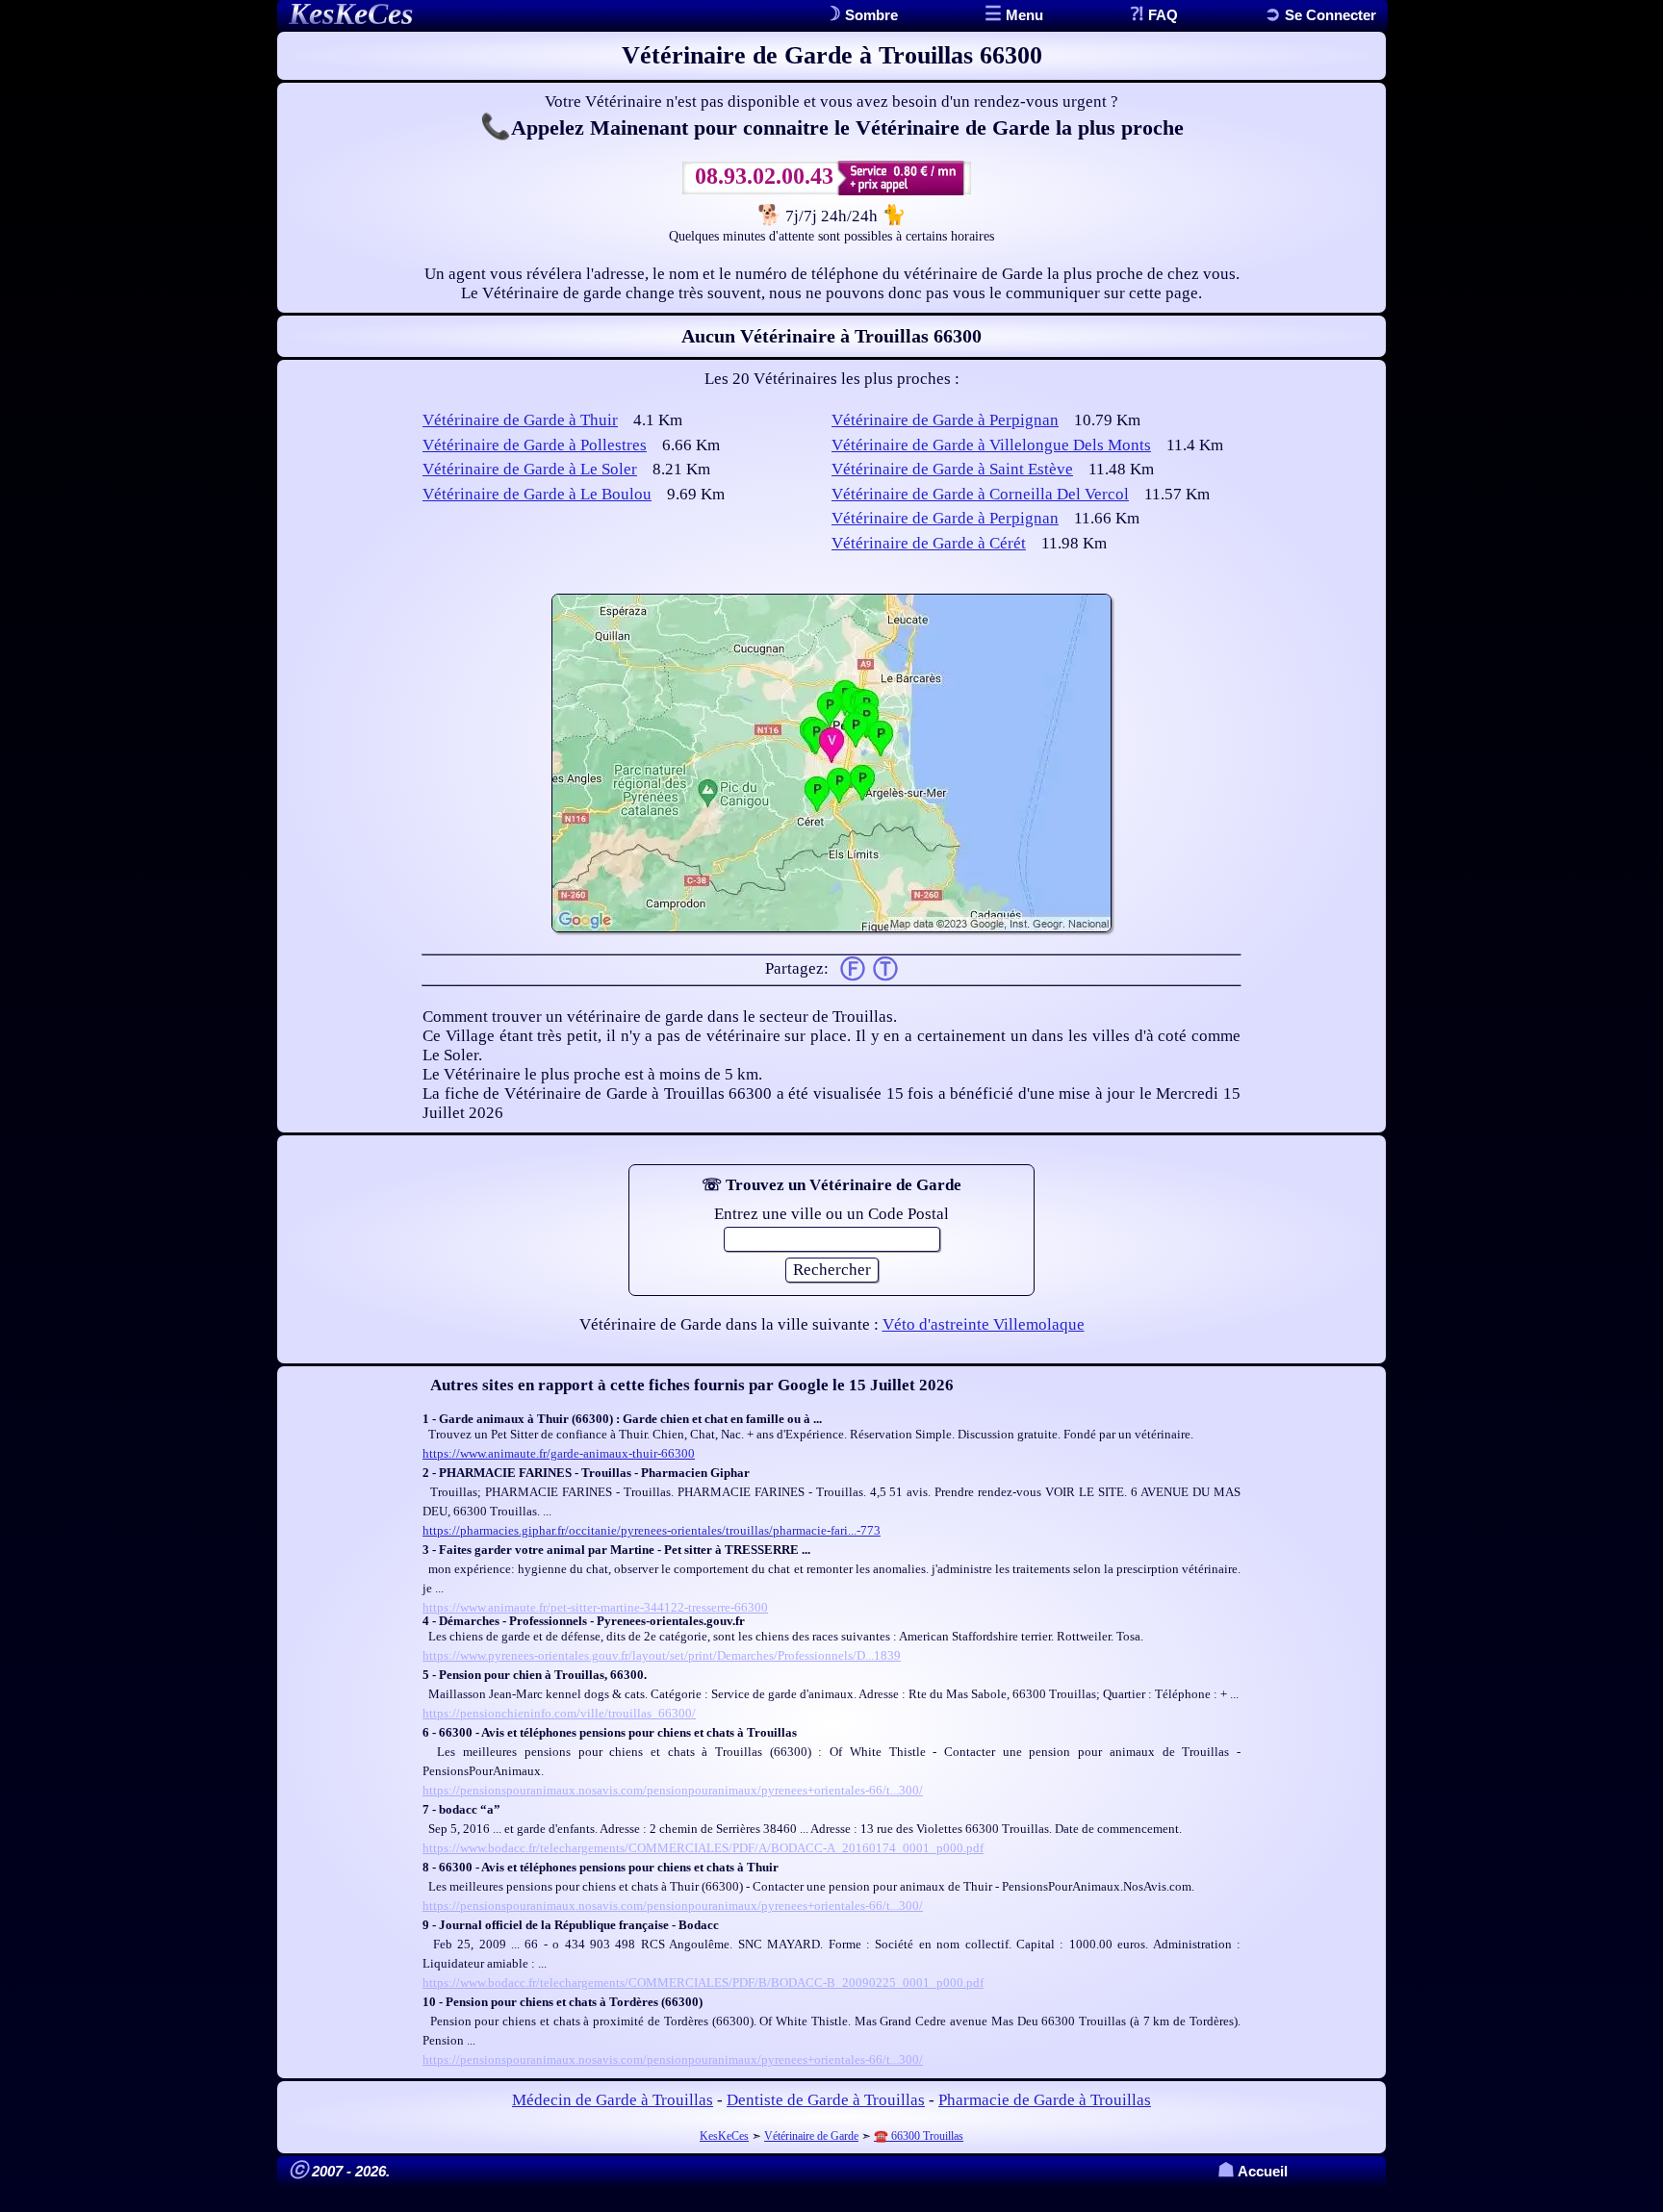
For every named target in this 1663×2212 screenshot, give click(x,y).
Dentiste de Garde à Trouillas (826, 2100)
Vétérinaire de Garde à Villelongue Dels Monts (991, 445)
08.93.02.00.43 (764, 176)
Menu (1023, 15)
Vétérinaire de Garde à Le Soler (530, 469)
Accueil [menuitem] (1253, 2171)
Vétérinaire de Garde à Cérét (929, 543)
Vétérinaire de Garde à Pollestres (535, 445)
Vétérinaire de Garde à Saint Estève (952, 469)
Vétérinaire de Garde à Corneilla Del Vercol (980, 494)
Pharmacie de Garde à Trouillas (1045, 2100)
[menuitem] (1320, 15)
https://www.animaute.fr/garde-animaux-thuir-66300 (559, 1453)
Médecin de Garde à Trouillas (613, 2100)
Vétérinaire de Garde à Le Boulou (537, 494)
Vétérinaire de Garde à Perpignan (945, 420)
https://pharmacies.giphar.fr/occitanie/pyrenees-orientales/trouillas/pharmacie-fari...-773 (652, 1530)
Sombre (870, 15)
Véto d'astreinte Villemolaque (984, 1324)
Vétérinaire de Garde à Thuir (520, 420)
